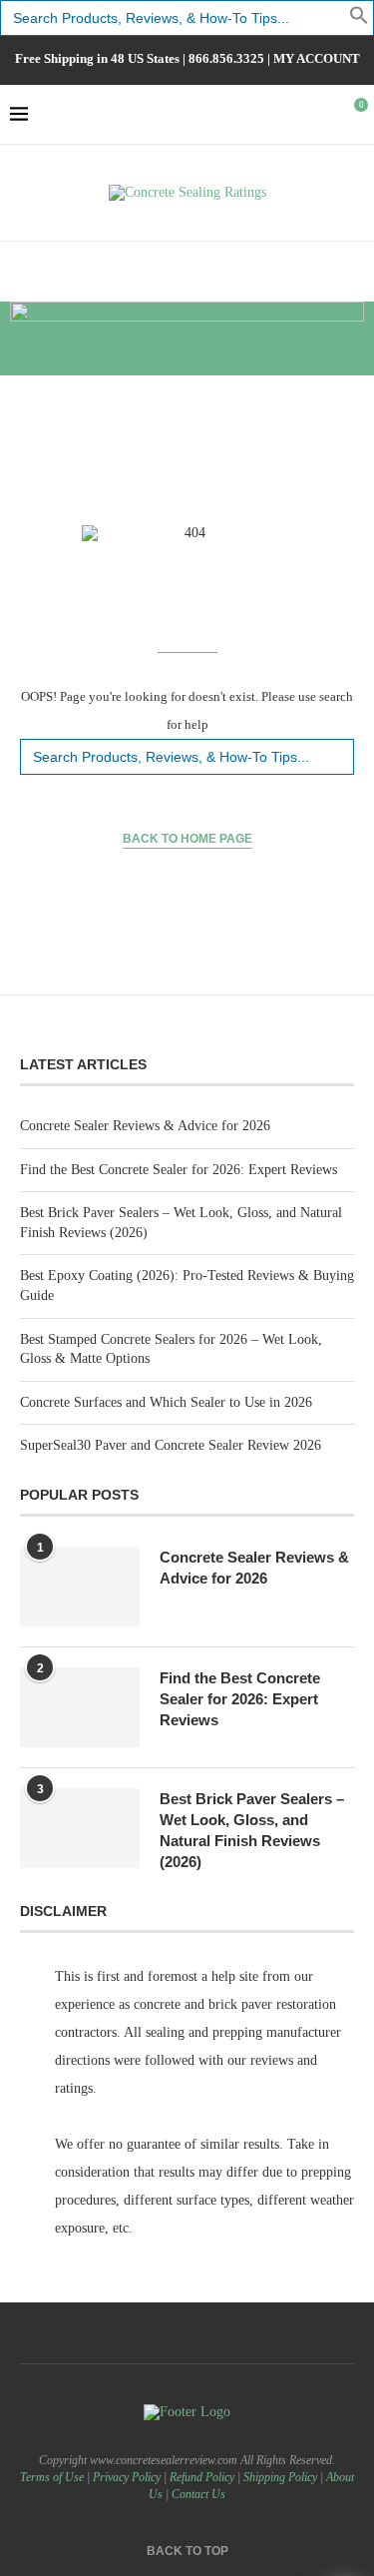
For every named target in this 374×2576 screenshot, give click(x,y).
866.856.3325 (226, 58)
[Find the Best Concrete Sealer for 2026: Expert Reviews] (80, 1707)
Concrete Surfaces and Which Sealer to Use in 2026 (166, 1402)
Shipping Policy (280, 2477)
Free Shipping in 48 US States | (102, 58)
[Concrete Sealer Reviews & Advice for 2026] (80, 1587)
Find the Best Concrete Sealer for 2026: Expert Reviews (179, 1170)
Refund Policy (202, 2477)
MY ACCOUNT (317, 58)
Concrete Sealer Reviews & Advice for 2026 (145, 1126)
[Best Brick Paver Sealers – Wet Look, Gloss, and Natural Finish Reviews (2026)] (80, 1828)
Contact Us (198, 2494)
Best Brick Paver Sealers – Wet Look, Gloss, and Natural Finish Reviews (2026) (252, 1830)
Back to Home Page (187, 839)
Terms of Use (52, 2477)
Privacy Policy (127, 2477)
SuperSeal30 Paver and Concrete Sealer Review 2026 (171, 1445)
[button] (359, 20)
